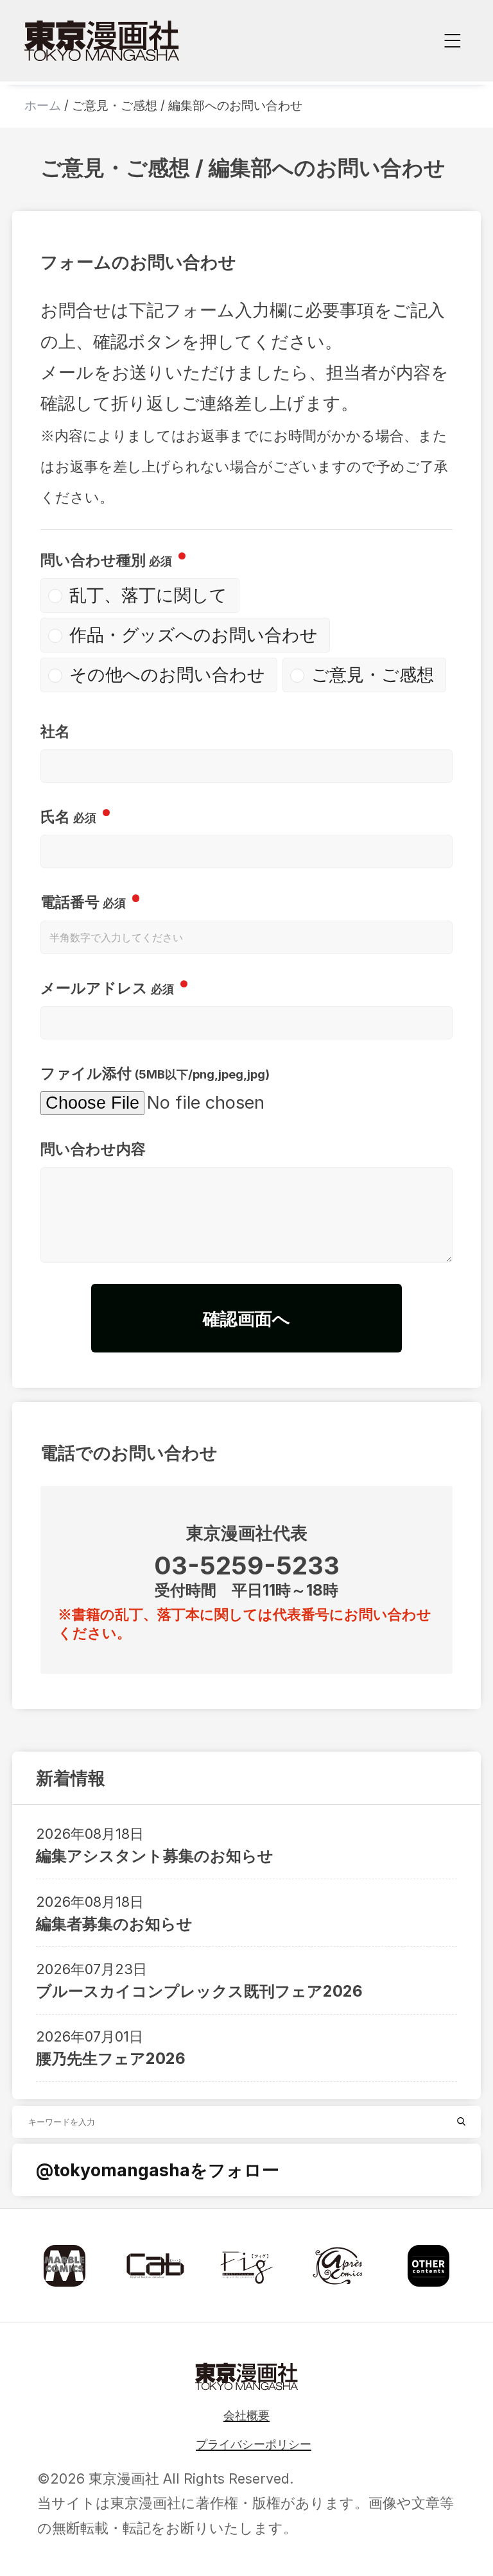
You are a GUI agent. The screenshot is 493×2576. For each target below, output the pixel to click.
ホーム (43, 106)
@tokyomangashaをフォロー (158, 2170)
